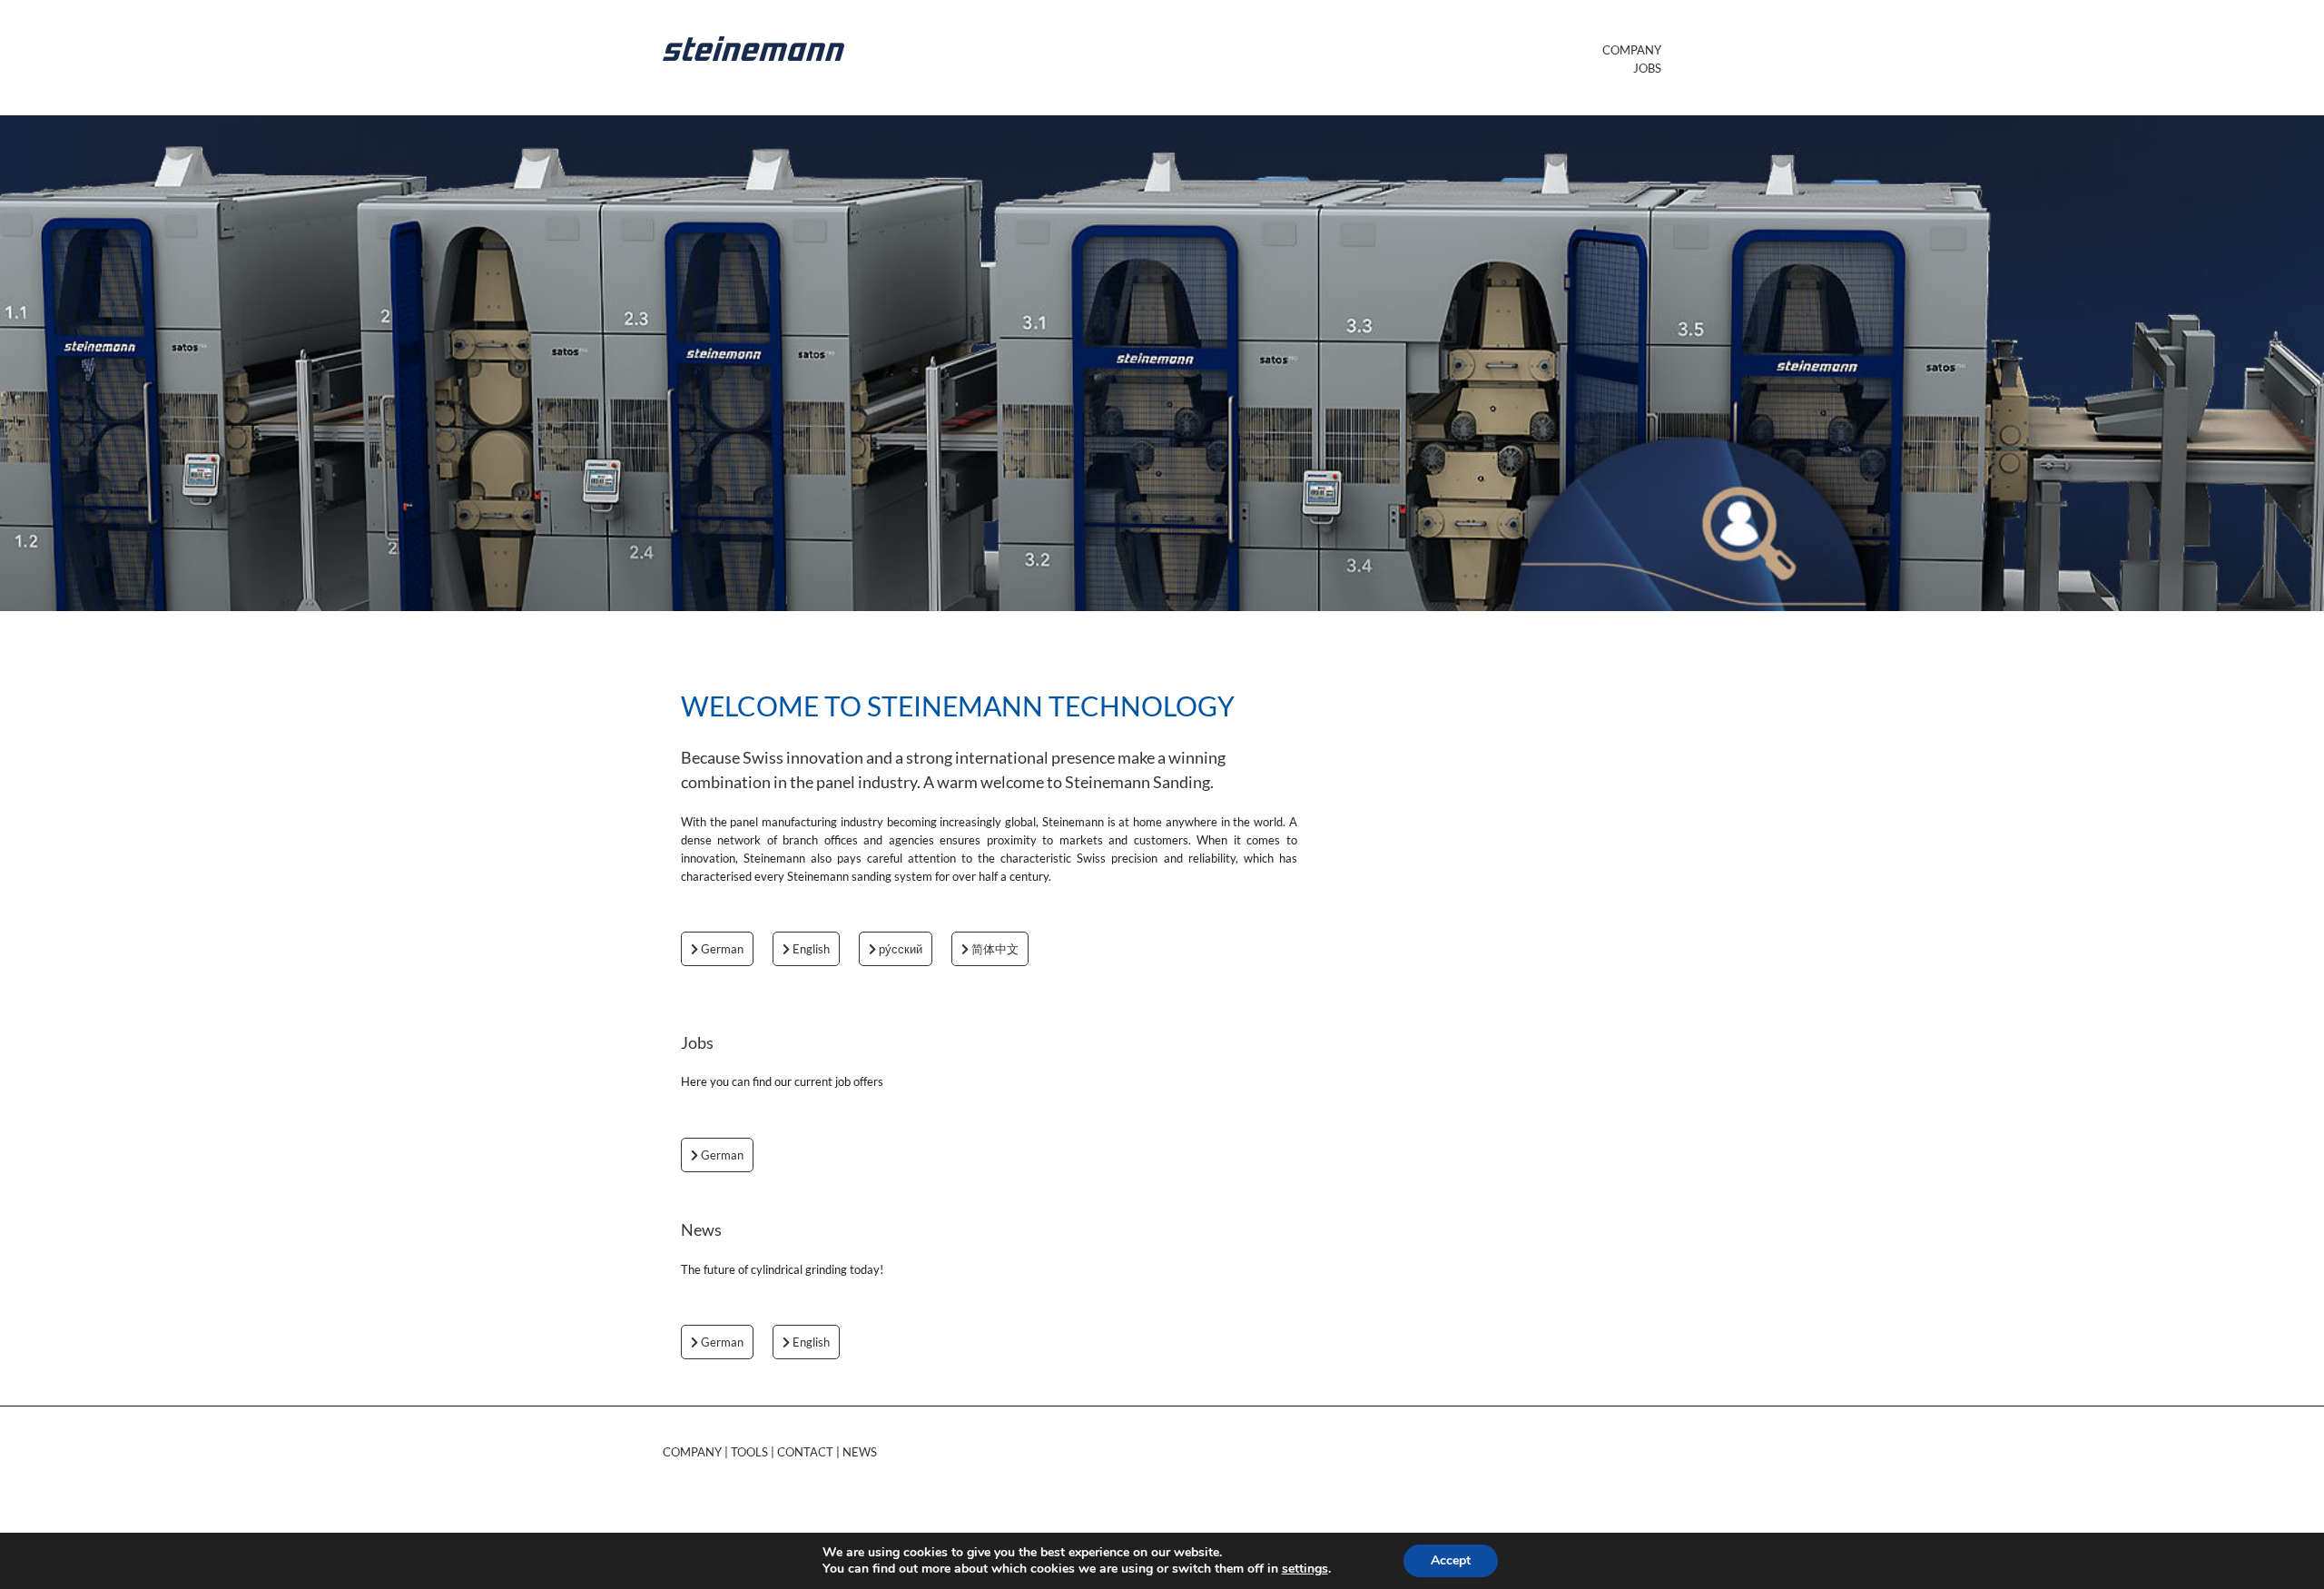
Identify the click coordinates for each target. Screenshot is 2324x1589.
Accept (1451, 1560)
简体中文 (994, 949)
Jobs (1647, 68)
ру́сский (899, 949)
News (860, 1452)
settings (1305, 1569)
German (721, 949)
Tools (749, 1452)
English (810, 949)
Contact (805, 1452)
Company (1632, 50)
